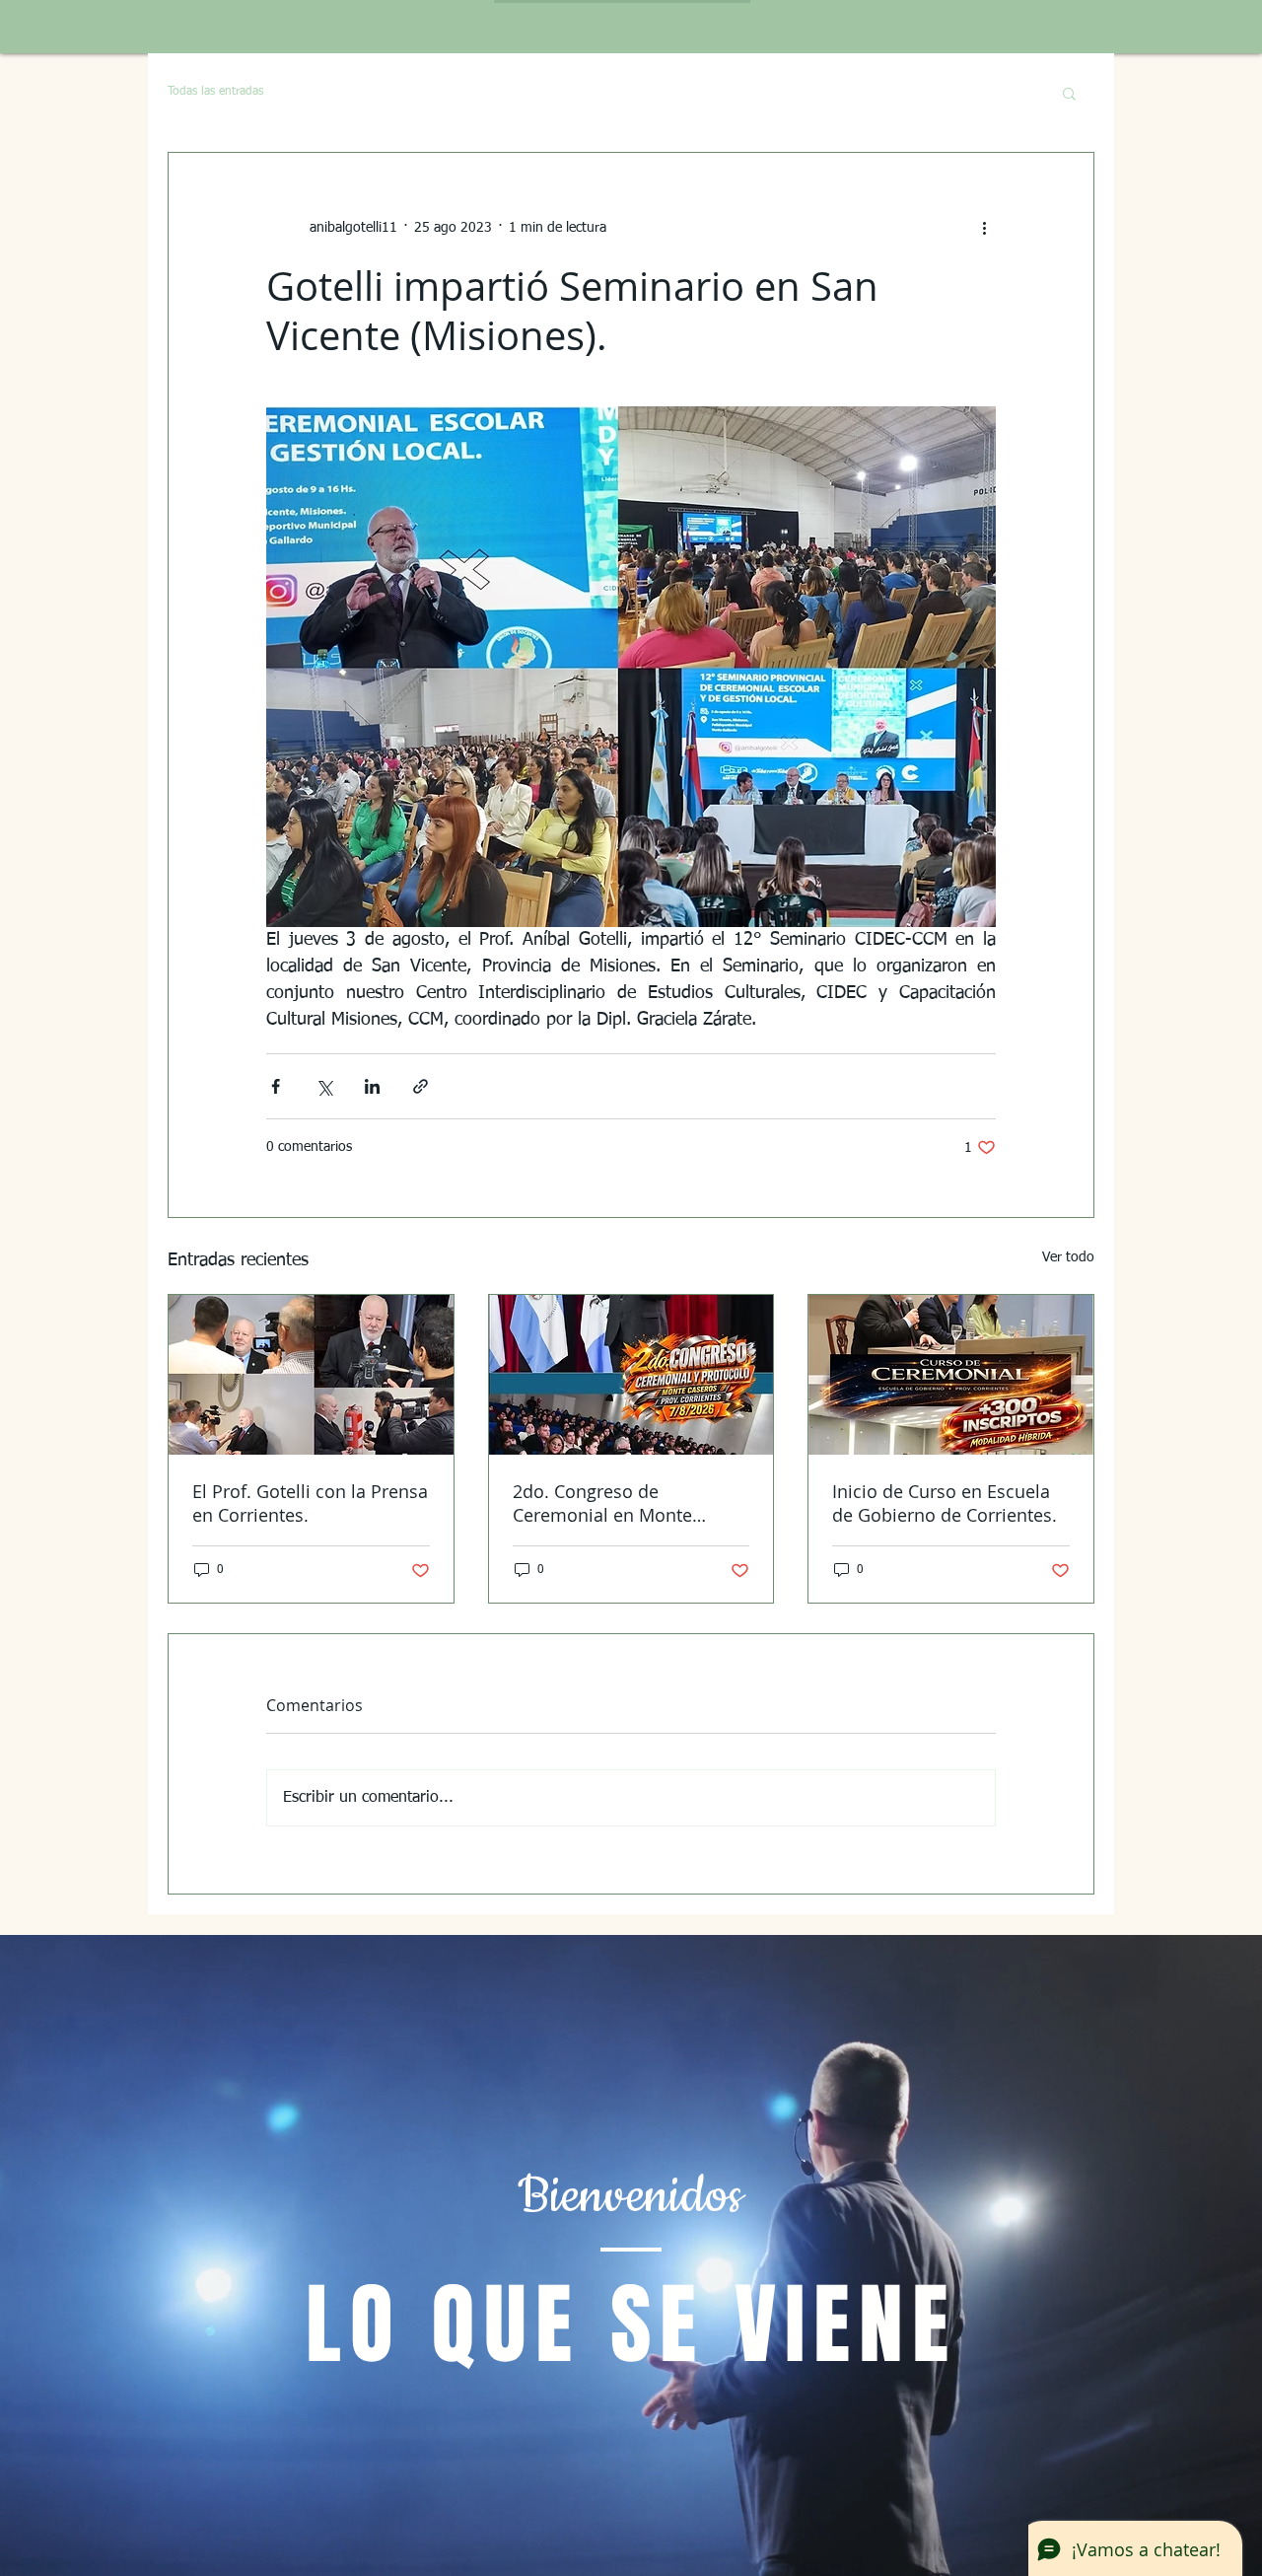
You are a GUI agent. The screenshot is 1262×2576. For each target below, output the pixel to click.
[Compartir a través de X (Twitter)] (324, 1086)
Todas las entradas (215, 92)
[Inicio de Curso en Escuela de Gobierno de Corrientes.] (951, 1375)
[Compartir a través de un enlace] (421, 1086)
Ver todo (1068, 1257)
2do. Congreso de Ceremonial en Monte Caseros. (602, 1503)
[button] (1069, 93)
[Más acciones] (984, 228)
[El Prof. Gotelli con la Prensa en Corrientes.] (311, 1375)
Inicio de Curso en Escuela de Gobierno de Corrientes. (945, 1503)
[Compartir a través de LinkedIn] (372, 1086)
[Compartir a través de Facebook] (276, 1086)
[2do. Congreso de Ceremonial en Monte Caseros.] (631, 1375)
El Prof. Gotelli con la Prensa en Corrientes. (310, 1503)
